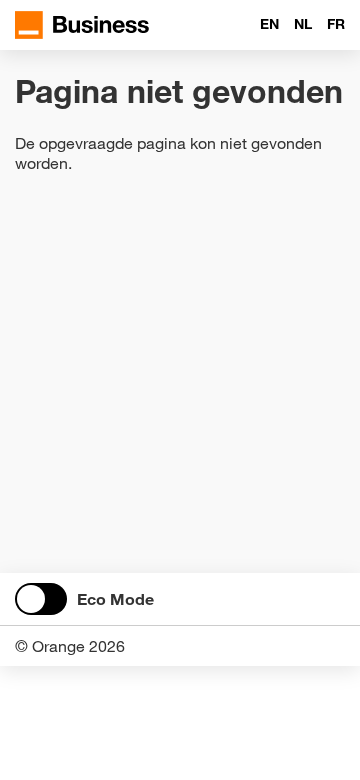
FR (336, 24)
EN (269, 24)
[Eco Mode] (41, 599)
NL (303, 24)
